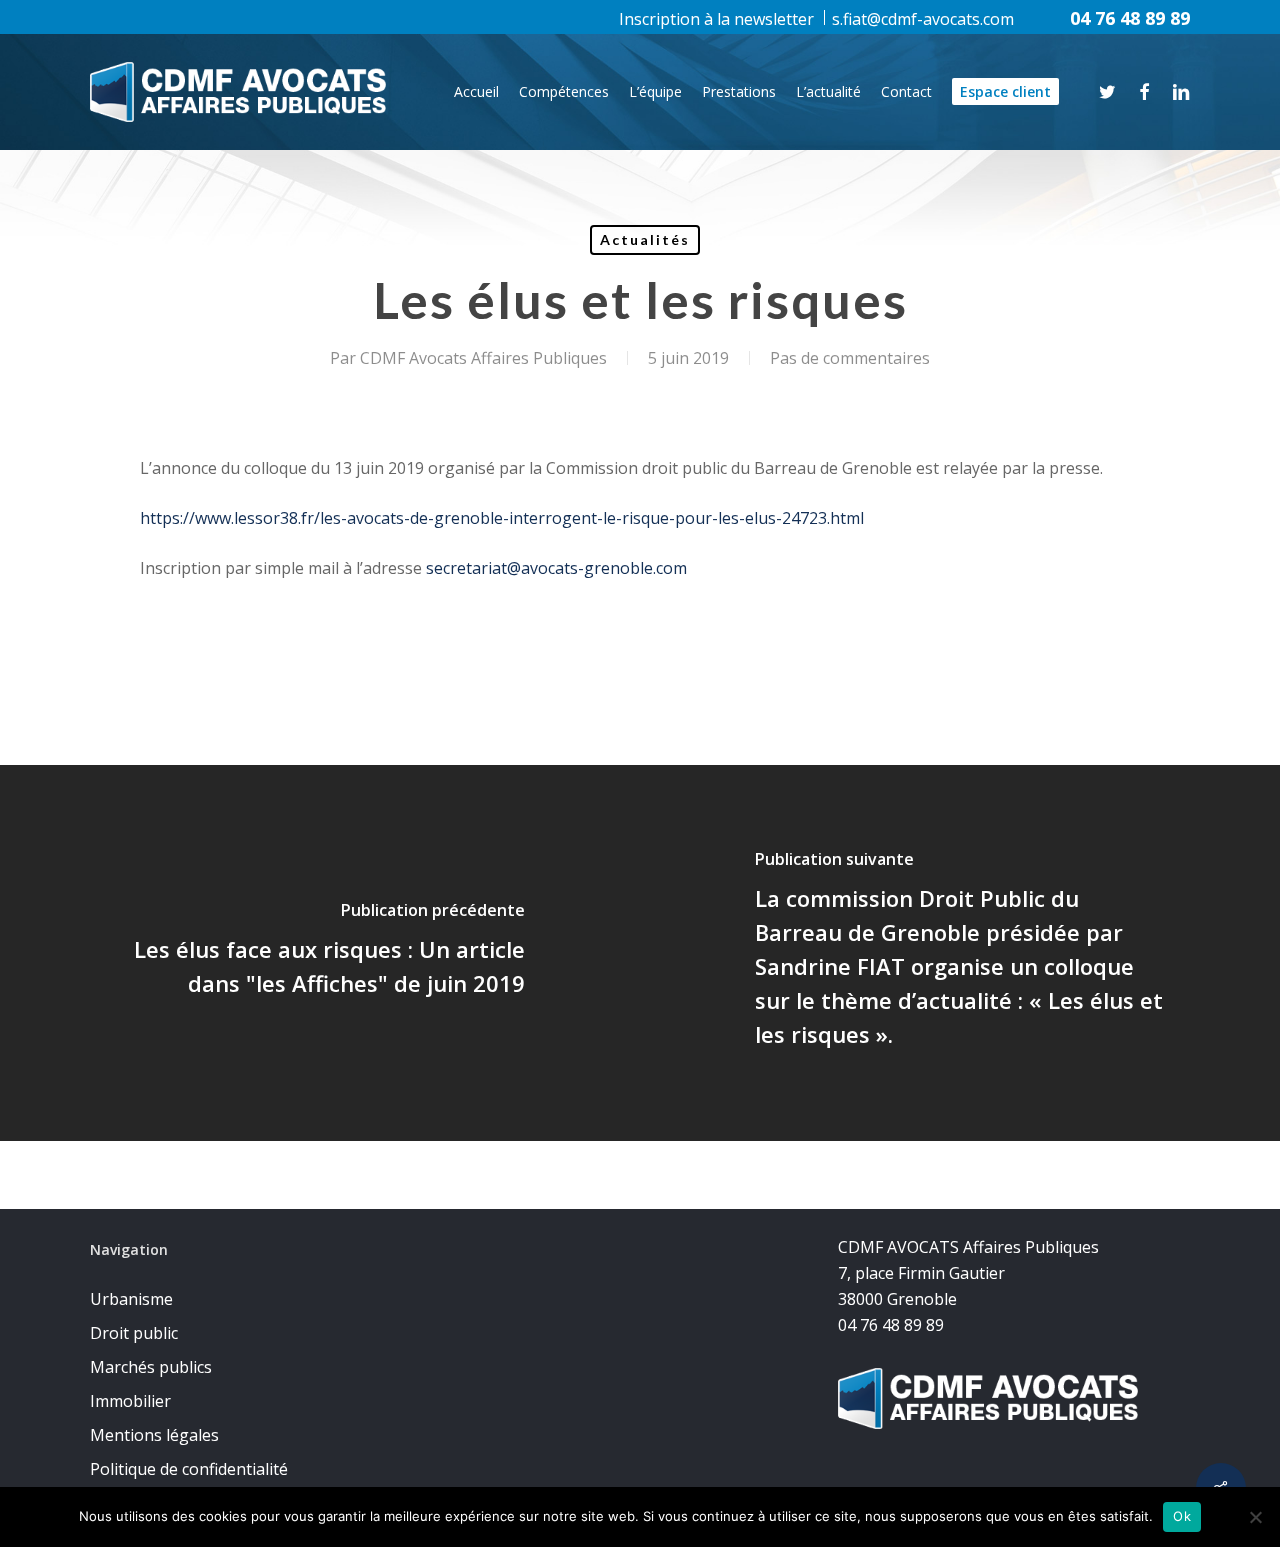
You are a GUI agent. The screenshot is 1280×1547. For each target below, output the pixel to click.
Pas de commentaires (850, 358)
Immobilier (130, 1401)
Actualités (645, 239)
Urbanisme (131, 1299)
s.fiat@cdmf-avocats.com (923, 19)
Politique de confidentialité (189, 1469)
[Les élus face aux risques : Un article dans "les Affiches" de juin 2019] (320, 953)
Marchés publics (151, 1367)
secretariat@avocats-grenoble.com (556, 568)
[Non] (1255, 1517)
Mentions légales (154, 1435)
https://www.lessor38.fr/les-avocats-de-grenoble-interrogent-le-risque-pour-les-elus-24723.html (502, 518)
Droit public (134, 1333)
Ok (1182, 1516)
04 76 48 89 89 (1130, 18)
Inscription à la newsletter (716, 19)
